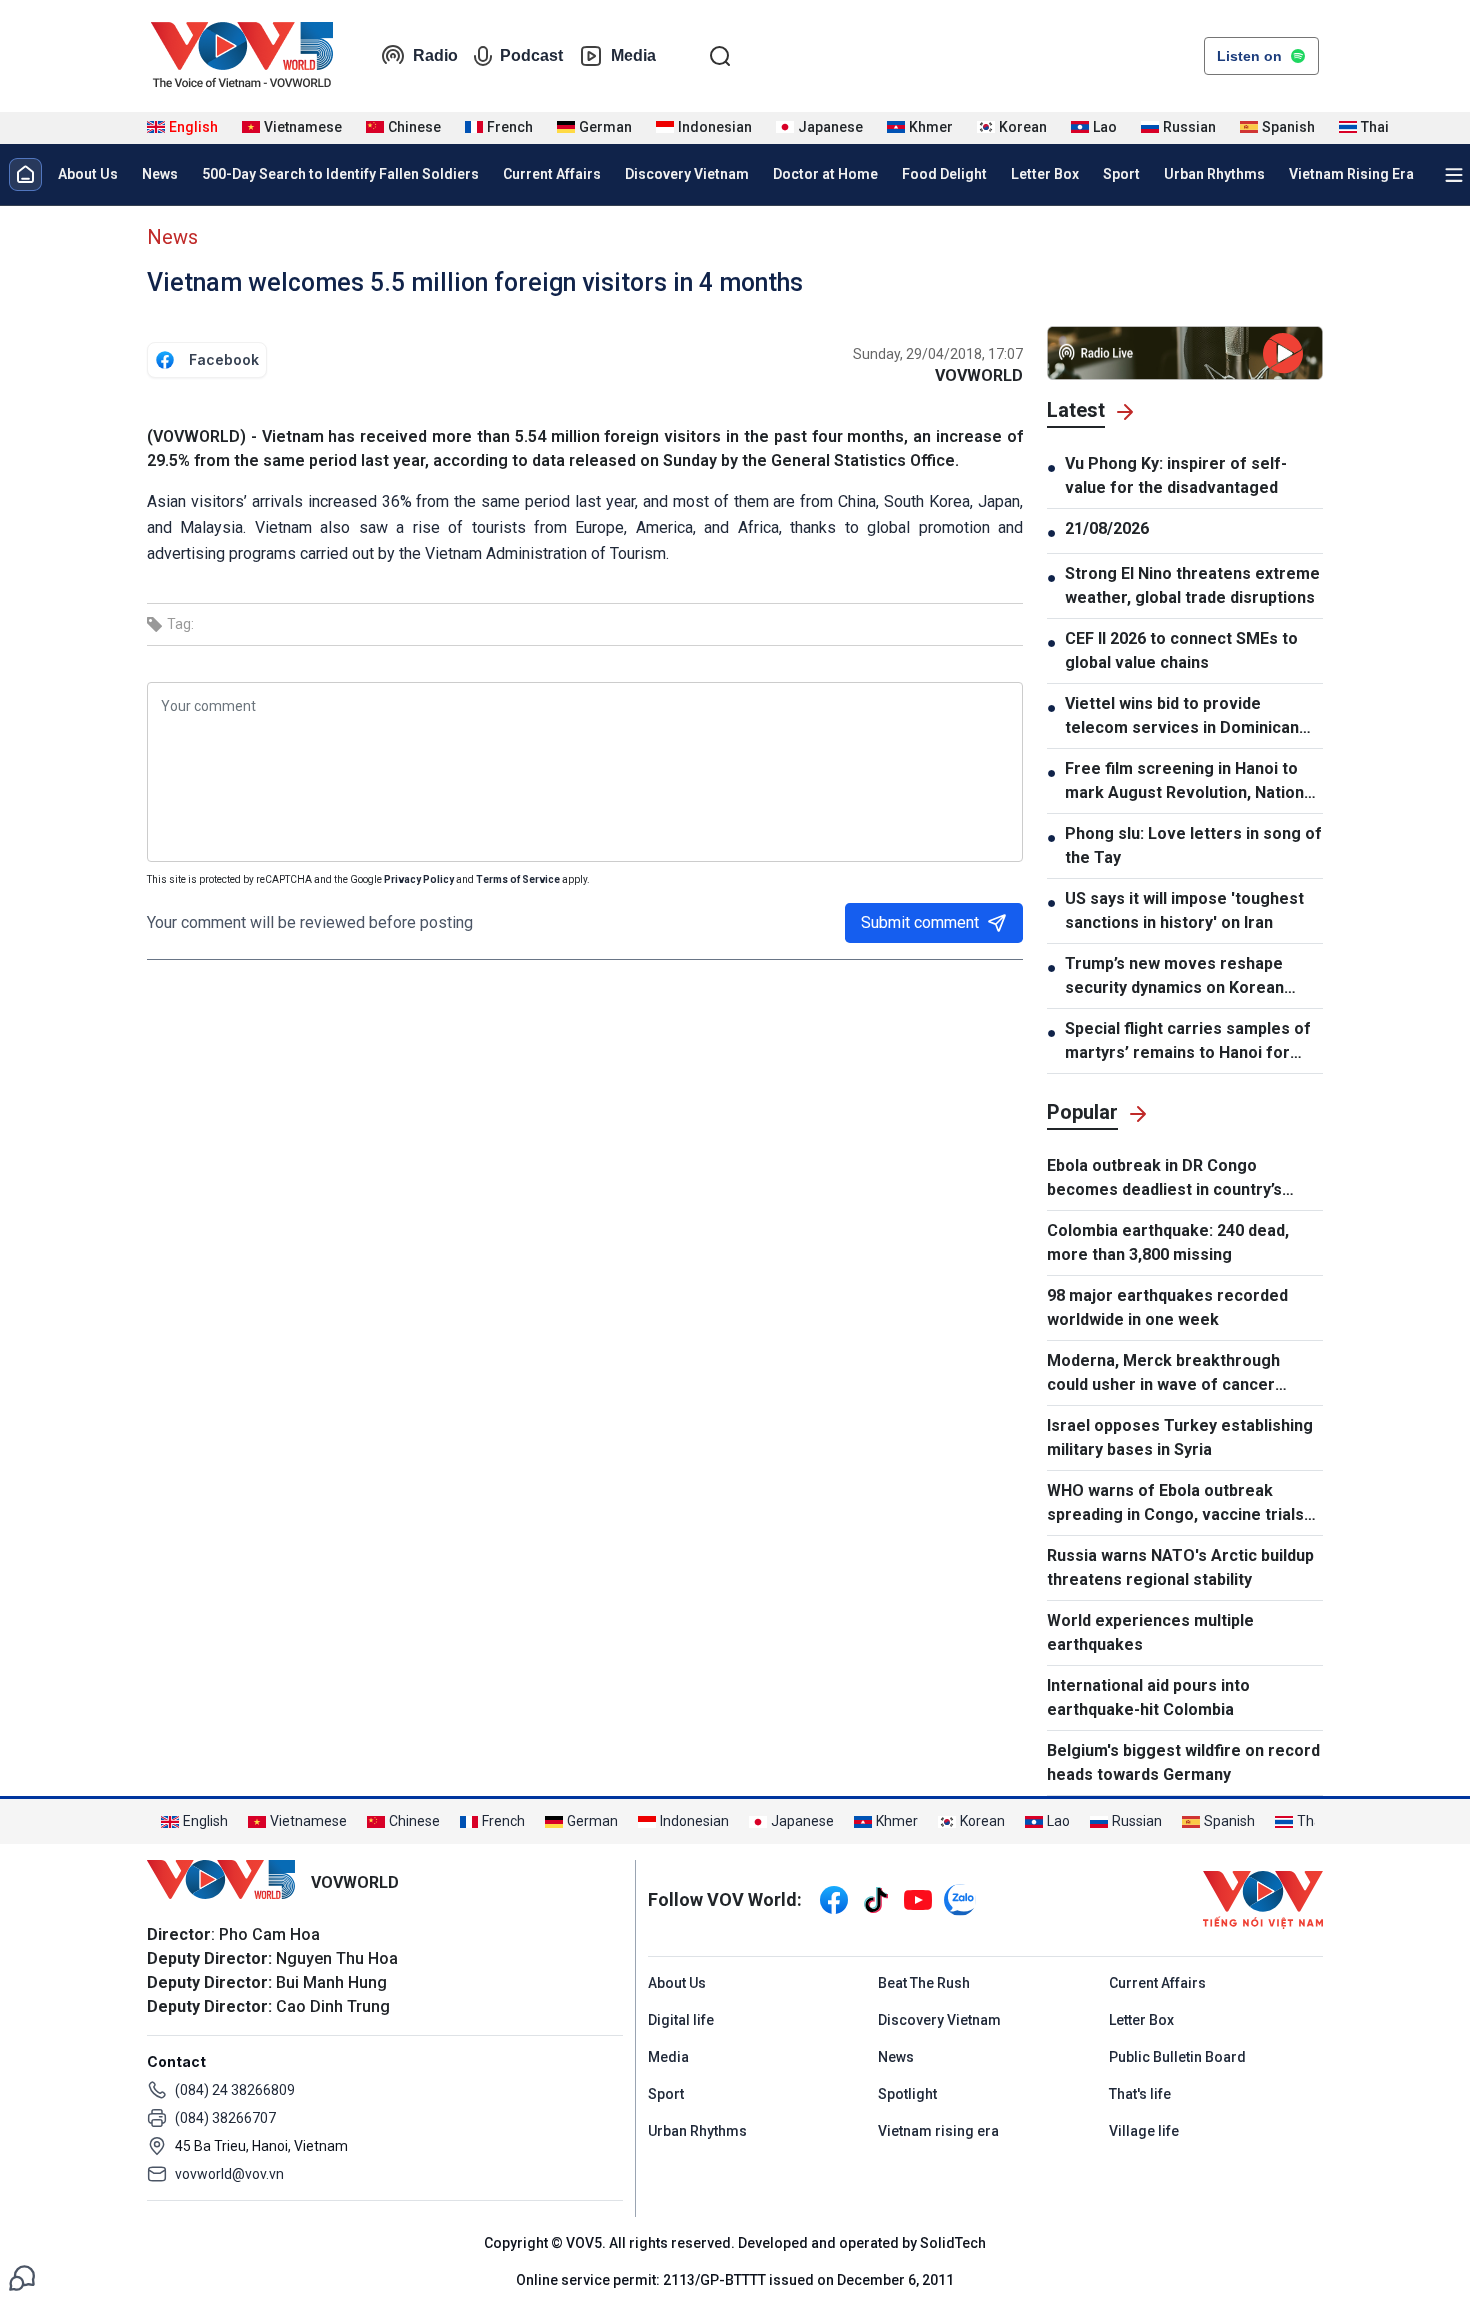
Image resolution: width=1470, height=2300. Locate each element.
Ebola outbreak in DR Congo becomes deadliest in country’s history (1164, 1179)
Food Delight (944, 174)
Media (633, 55)
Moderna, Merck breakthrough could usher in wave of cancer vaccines (1163, 1374)
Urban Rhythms (1214, 174)
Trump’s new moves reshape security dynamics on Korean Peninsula (1174, 977)
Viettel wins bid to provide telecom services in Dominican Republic (1182, 717)
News (160, 174)
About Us (88, 174)
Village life (1144, 2131)
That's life (1140, 2094)
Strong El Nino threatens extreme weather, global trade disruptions (1192, 585)
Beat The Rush (924, 1983)
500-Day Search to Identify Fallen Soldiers (340, 174)
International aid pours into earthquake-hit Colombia (1148, 1697)
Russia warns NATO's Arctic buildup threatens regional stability (1180, 1567)
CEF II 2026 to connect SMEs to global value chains (1181, 650)
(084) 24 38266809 (235, 2090)
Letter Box (1045, 174)
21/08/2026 (1107, 528)
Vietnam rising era (938, 2131)
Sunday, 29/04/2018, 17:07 (938, 354)
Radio (435, 55)
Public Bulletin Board (1177, 2057)
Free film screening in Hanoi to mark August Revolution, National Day (1191, 782)
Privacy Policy (419, 879)
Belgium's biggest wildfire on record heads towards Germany (1183, 1762)
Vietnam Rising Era (1351, 174)
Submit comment (920, 922)
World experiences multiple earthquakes (1150, 1632)
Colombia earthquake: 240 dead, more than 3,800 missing (1168, 1242)
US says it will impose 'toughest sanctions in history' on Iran (1184, 910)
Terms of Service (518, 879)
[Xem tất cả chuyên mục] (1454, 175)
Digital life (681, 2020)
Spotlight (907, 2094)
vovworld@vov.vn (229, 2174)
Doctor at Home (825, 174)
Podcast (531, 55)
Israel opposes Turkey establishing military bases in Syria (1180, 1437)
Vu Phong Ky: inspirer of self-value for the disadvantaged (1176, 475)
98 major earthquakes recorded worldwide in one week (1167, 1307)
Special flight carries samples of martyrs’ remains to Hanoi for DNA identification (1188, 1042)
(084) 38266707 (225, 2118)
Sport (1121, 174)
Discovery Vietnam (687, 174)
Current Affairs (552, 174)
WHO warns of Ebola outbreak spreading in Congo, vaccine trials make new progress (1175, 1504)
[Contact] (22, 2276)
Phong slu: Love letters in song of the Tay (1193, 845)
